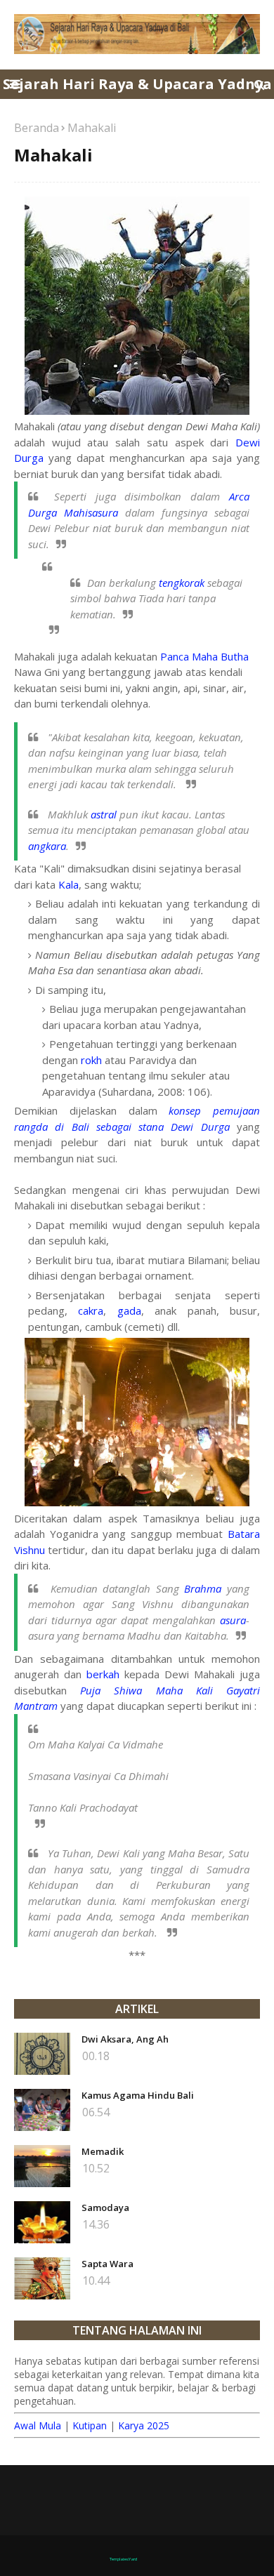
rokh (91, 1060)
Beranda (37, 128)
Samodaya (105, 2207)
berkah (103, 1674)
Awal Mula (38, 2425)
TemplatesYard (123, 2559)
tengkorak (182, 583)
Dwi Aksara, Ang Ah (125, 2039)
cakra (91, 1310)
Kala (68, 884)
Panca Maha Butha (204, 656)
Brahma (203, 1588)
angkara (47, 846)
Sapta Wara (107, 2264)
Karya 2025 (144, 2425)
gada (129, 1310)
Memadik (103, 2151)
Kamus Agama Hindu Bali (138, 2095)
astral (104, 814)
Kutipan (90, 2425)
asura (233, 1620)
